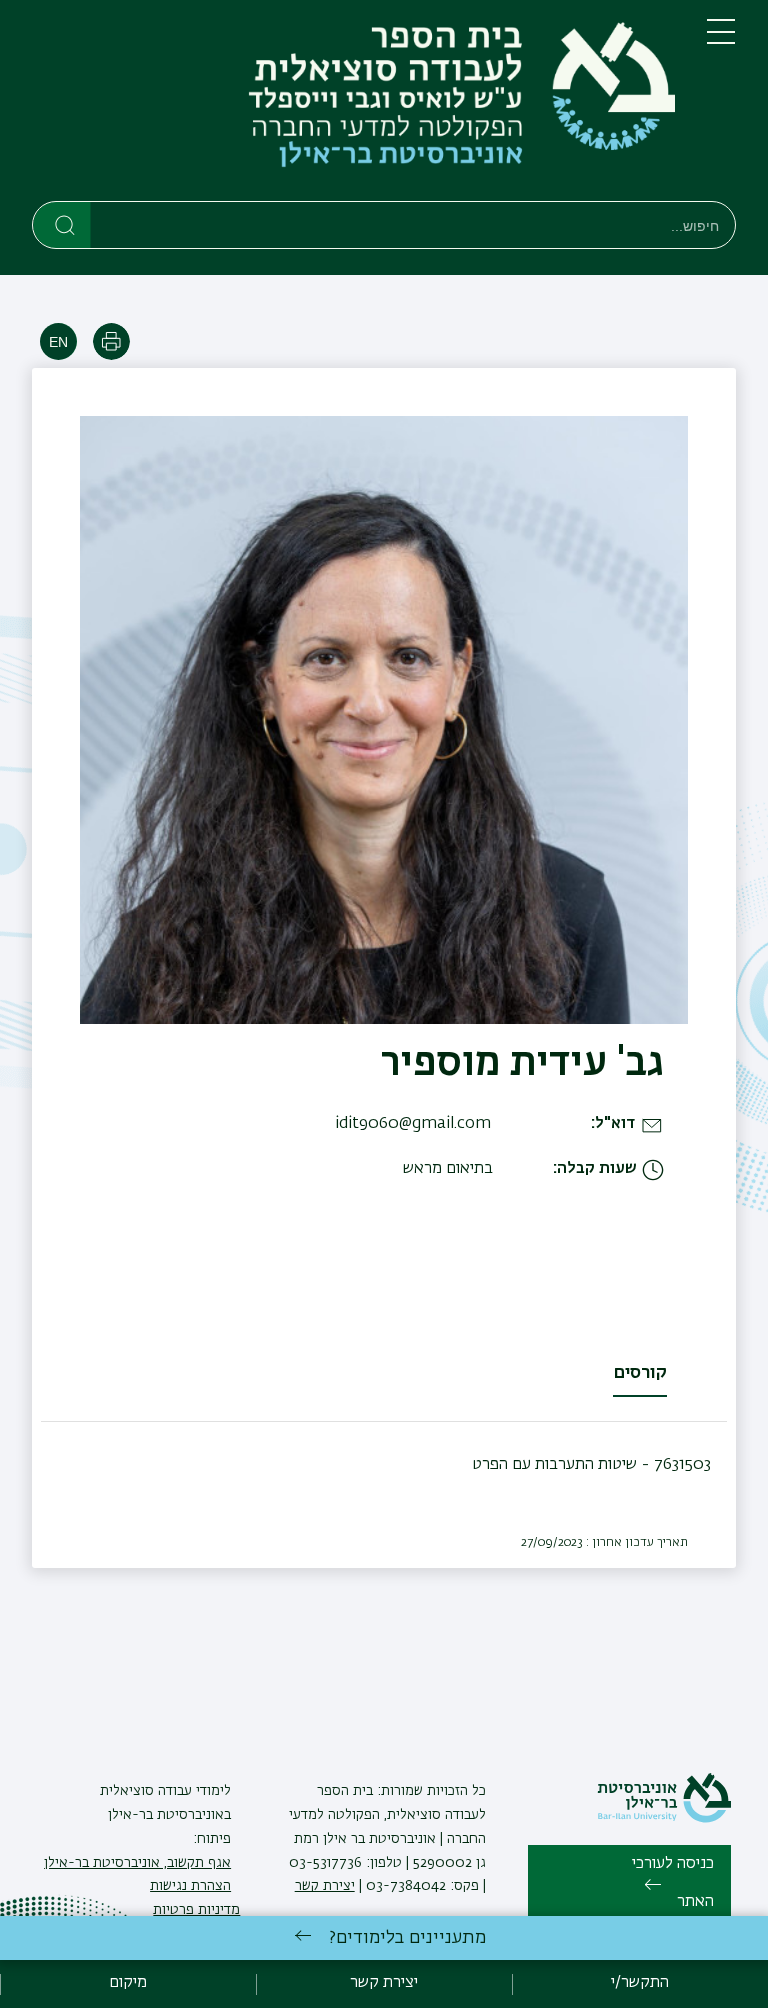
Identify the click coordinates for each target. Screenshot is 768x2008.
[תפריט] (721, 40)
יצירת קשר (325, 1886)
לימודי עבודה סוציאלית (165, 1791)
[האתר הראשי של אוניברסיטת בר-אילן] (664, 1819)
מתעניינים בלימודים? (407, 1938)
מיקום (128, 1983)
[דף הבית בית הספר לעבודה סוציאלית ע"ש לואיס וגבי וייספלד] (353, 104)
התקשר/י (640, 1983)
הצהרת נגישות (190, 1886)
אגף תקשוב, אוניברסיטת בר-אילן (137, 1863)
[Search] (62, 224)
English (58, 341)
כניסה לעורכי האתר (673, 1883)
